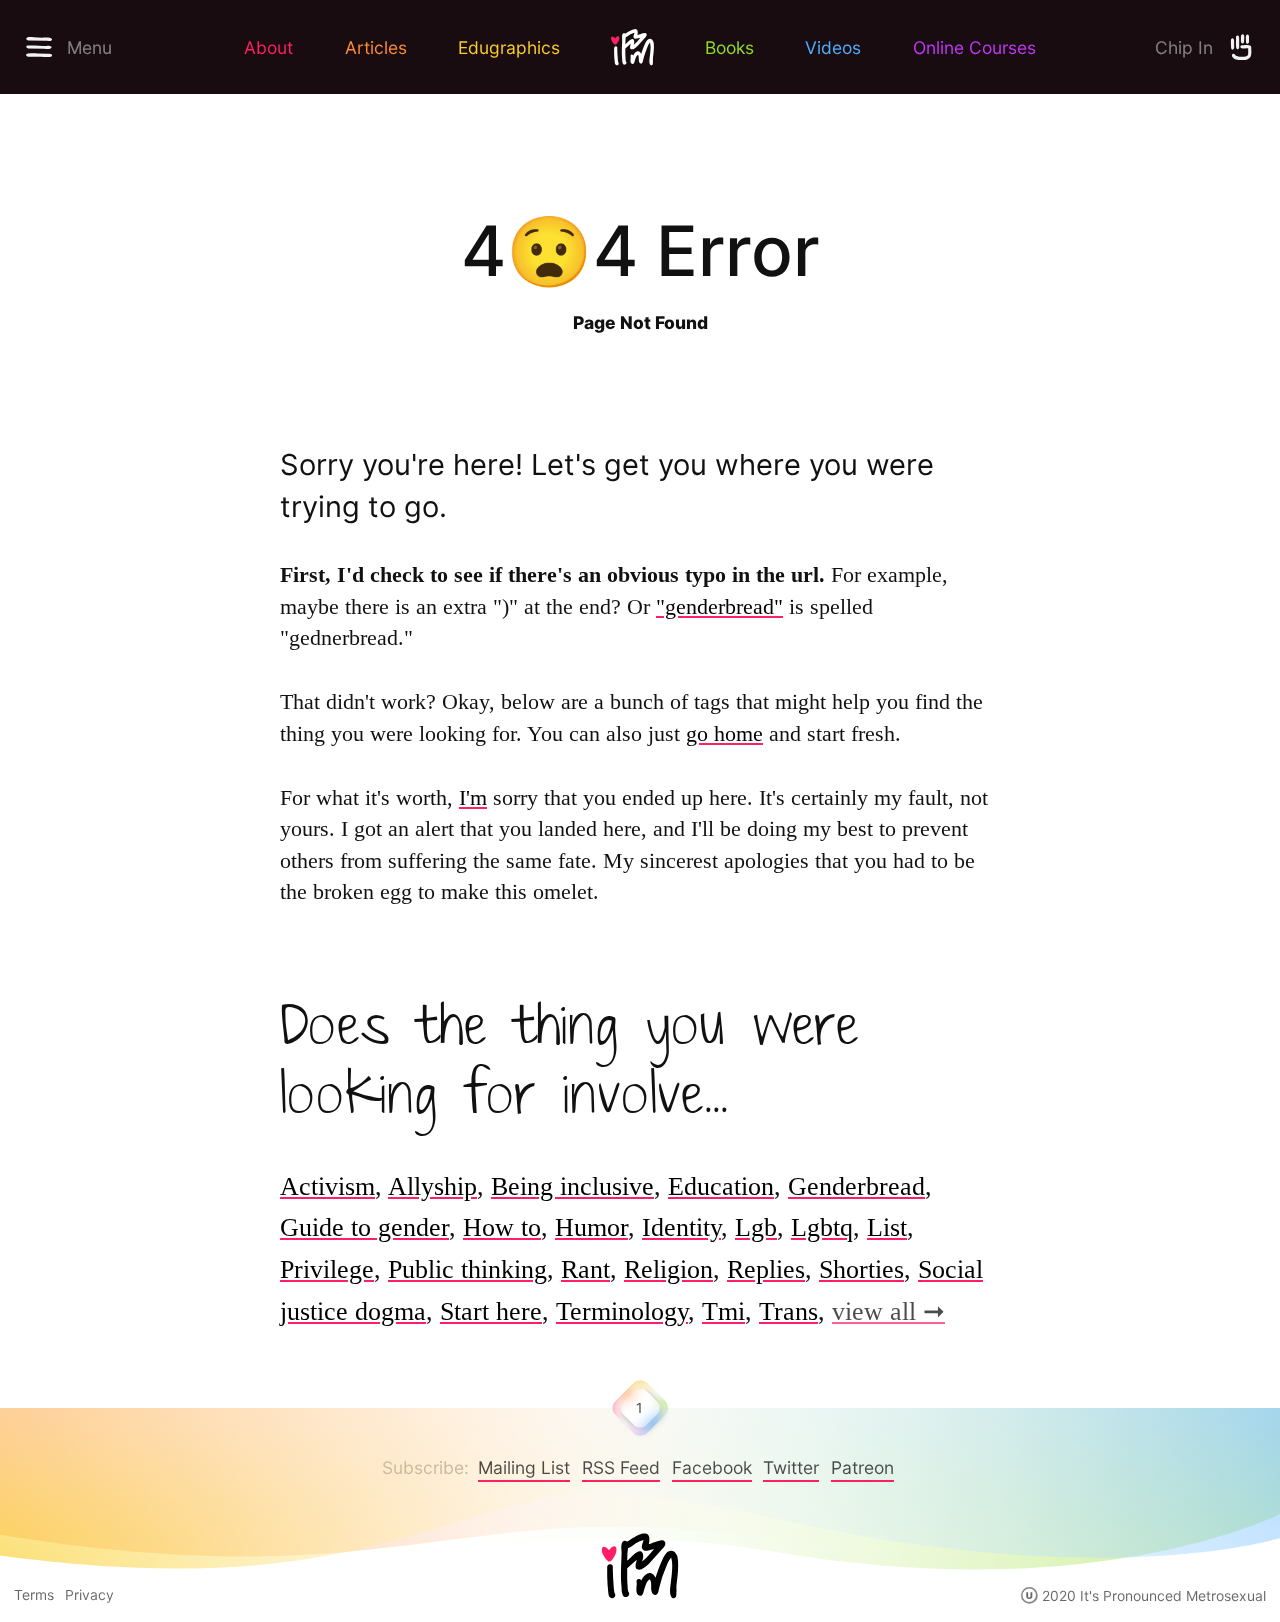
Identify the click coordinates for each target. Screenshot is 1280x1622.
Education (721, 1186)
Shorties (861, 1269)
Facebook (712, 1467)
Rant (585, 1269)
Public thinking (467, 1269)
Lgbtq (822, 1227)
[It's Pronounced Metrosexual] (632, 47)
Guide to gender (364, 1227)
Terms (34, 1595)
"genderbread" (719, 607)
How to (502, 1227)
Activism (327, 1186)
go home (724, 734)
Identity (681, 1227)
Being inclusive (572, 1186)
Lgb (756, 1227)
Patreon (862, 1467)
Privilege (327, 1269)
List (887, 1227)
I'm (473, 798)
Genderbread (856, 1186)
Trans (788, 1311)
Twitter (791, 1467)
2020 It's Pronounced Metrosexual (1152, 1595)
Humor (591, 1227)
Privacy (89, 1595)
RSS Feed (621, 1467)
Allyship (432, 1186)
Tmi (723, 1311)
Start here (491, 1311)
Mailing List (524, 1467)
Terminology (622, 1311)
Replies (766, 1269)
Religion (668, 1269)
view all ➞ (888, 1311)
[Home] (640, 1568)
